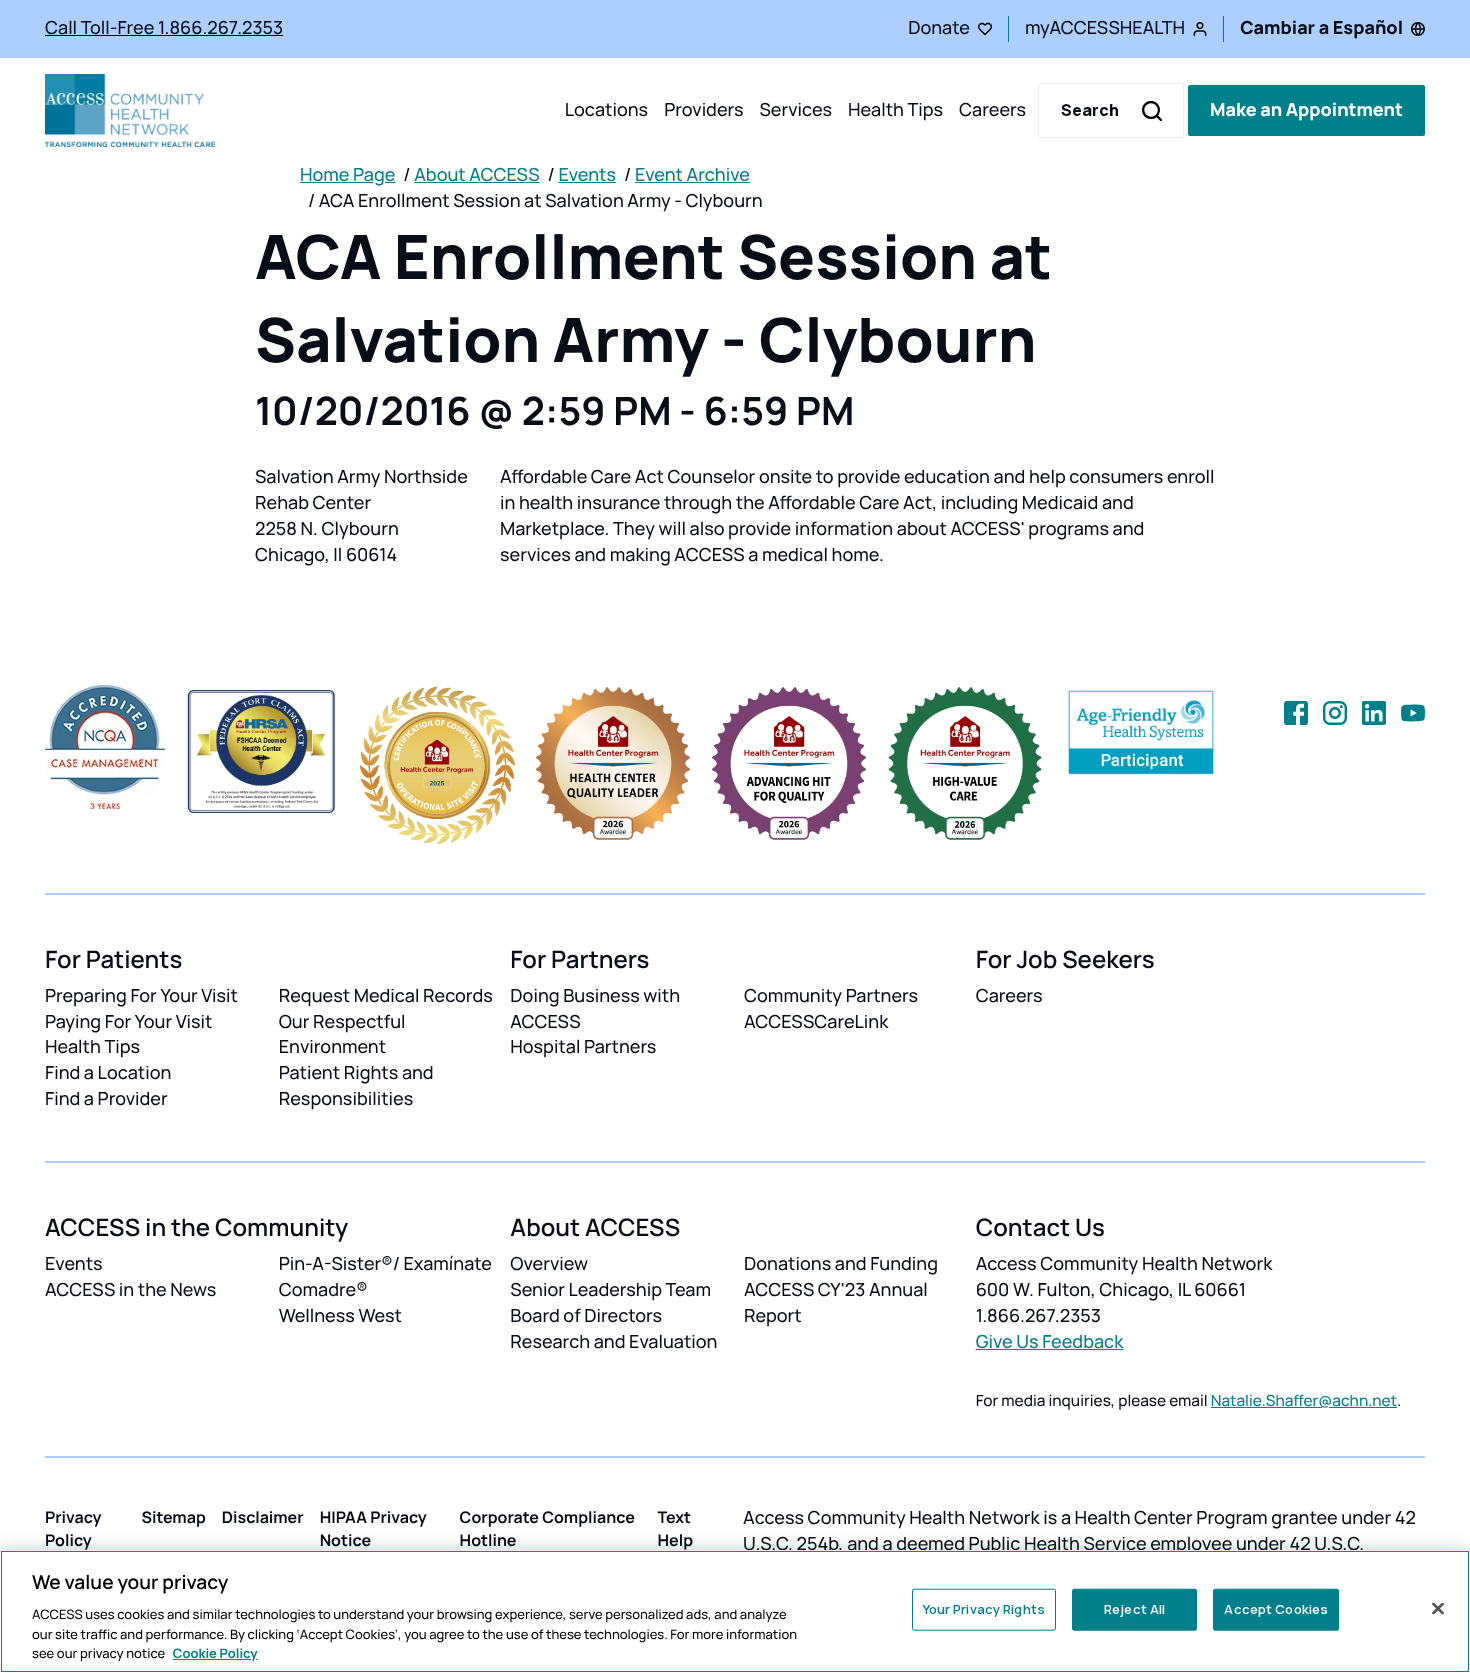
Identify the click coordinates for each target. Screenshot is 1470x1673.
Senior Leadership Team (610, 1290)
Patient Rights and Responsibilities (356, 1086)
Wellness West (340, 1316)
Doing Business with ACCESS (595, 1009)
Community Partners (831, 996)
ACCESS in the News (130, 1290)
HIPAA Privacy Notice (373, 1528)
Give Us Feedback (1050, 1342)
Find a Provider (106, 1099)
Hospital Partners (583, 1047)
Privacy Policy (73, 1528)
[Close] (1438, 1609)
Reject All (1134, 1609)
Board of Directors (586, 1316)
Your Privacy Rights (984, 1609)
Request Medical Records (386, 996)
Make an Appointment (1306, 110)
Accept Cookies (1276, 1609)
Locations (606, 110)
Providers (703, 110)
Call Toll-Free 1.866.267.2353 (164, 28)
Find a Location (108, 1073)
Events (587, 175)
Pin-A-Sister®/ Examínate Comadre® (385, 1277)
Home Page (347, 175)
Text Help (675, 1528)
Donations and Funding (841, 1264)
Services (795, 110)
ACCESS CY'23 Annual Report (836, 1303)
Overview (549, 1264)
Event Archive (692, 175)
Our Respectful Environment (342, 1035)
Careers (992, 110)
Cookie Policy (215, 1652)
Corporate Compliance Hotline (547, 1528)
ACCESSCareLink (816, 1022)
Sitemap (173, 1517)
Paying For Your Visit (128, 1022)
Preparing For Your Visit (141, 996)
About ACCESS (476, 175)
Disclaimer (263, 1517)
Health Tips (895, 110)
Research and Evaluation (613, 1342)
